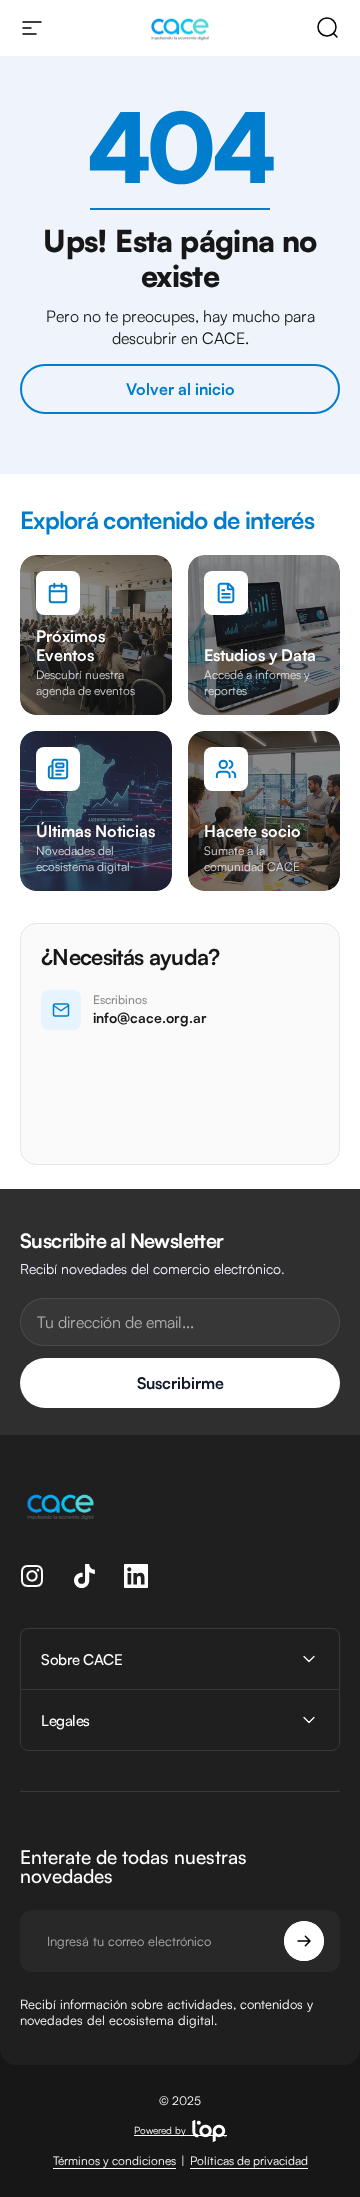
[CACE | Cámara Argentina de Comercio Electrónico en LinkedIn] (136, 1576)
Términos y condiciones (114, 2160)
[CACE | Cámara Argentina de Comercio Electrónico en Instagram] (32, 1576)
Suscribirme (180, 1383)
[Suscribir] (304, 1941)
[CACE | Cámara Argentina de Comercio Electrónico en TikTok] (84, 1576)
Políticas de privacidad (249, 2160)
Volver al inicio (180, 389)
